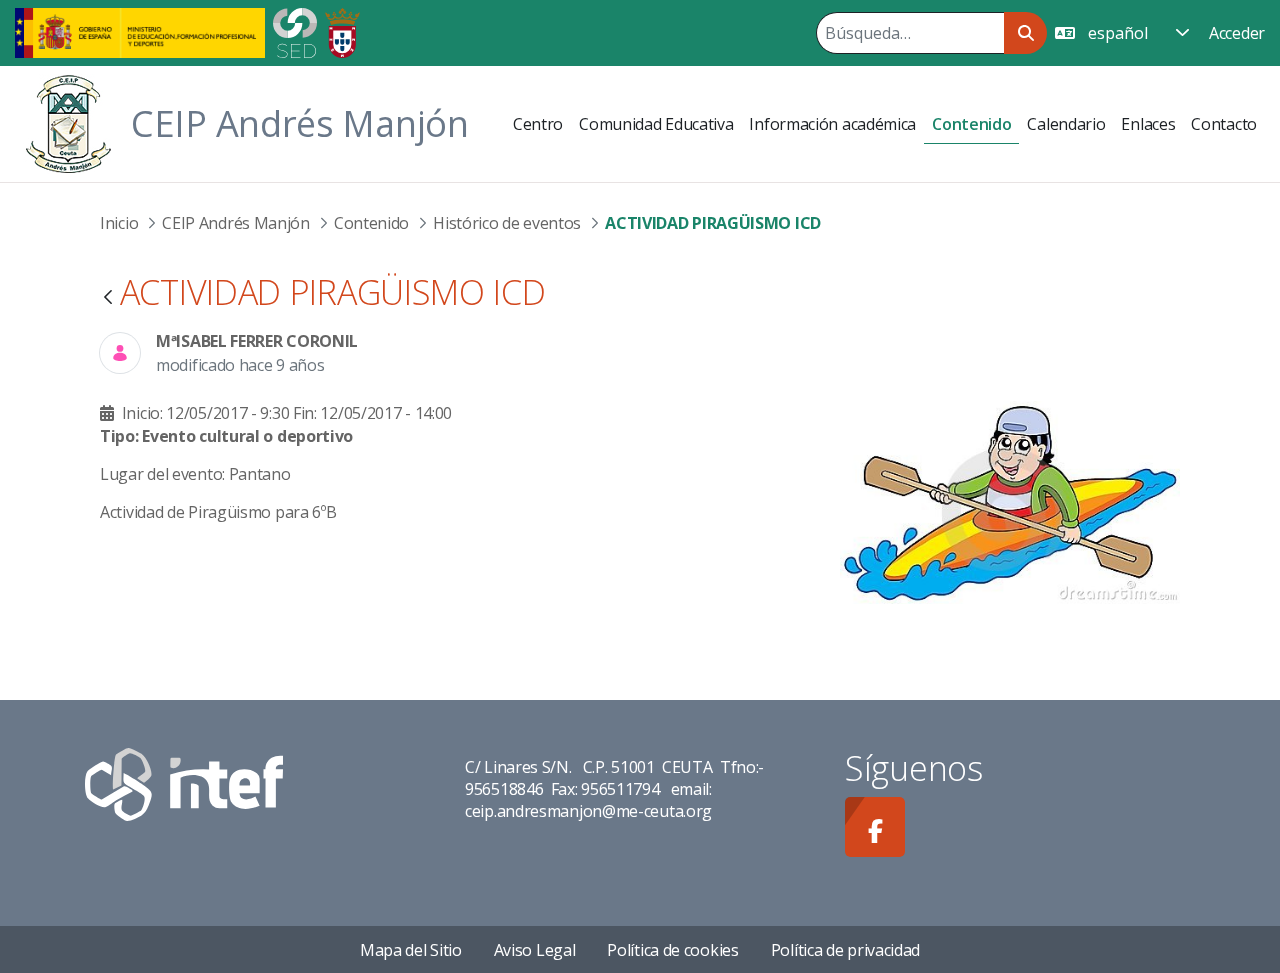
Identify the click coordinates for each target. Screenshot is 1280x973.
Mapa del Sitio (411, 950)
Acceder (1237, 33)
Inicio (119, 223)
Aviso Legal (535, 950)
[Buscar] (1025, 33)
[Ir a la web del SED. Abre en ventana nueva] (295, 31)
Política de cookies (672, 950)
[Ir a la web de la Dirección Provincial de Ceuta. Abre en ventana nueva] (342, 31)
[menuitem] (538, 124)
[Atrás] (108, 298)
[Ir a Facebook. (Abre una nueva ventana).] (875, 827)
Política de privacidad (845, 950)
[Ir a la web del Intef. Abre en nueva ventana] (184, 783)
